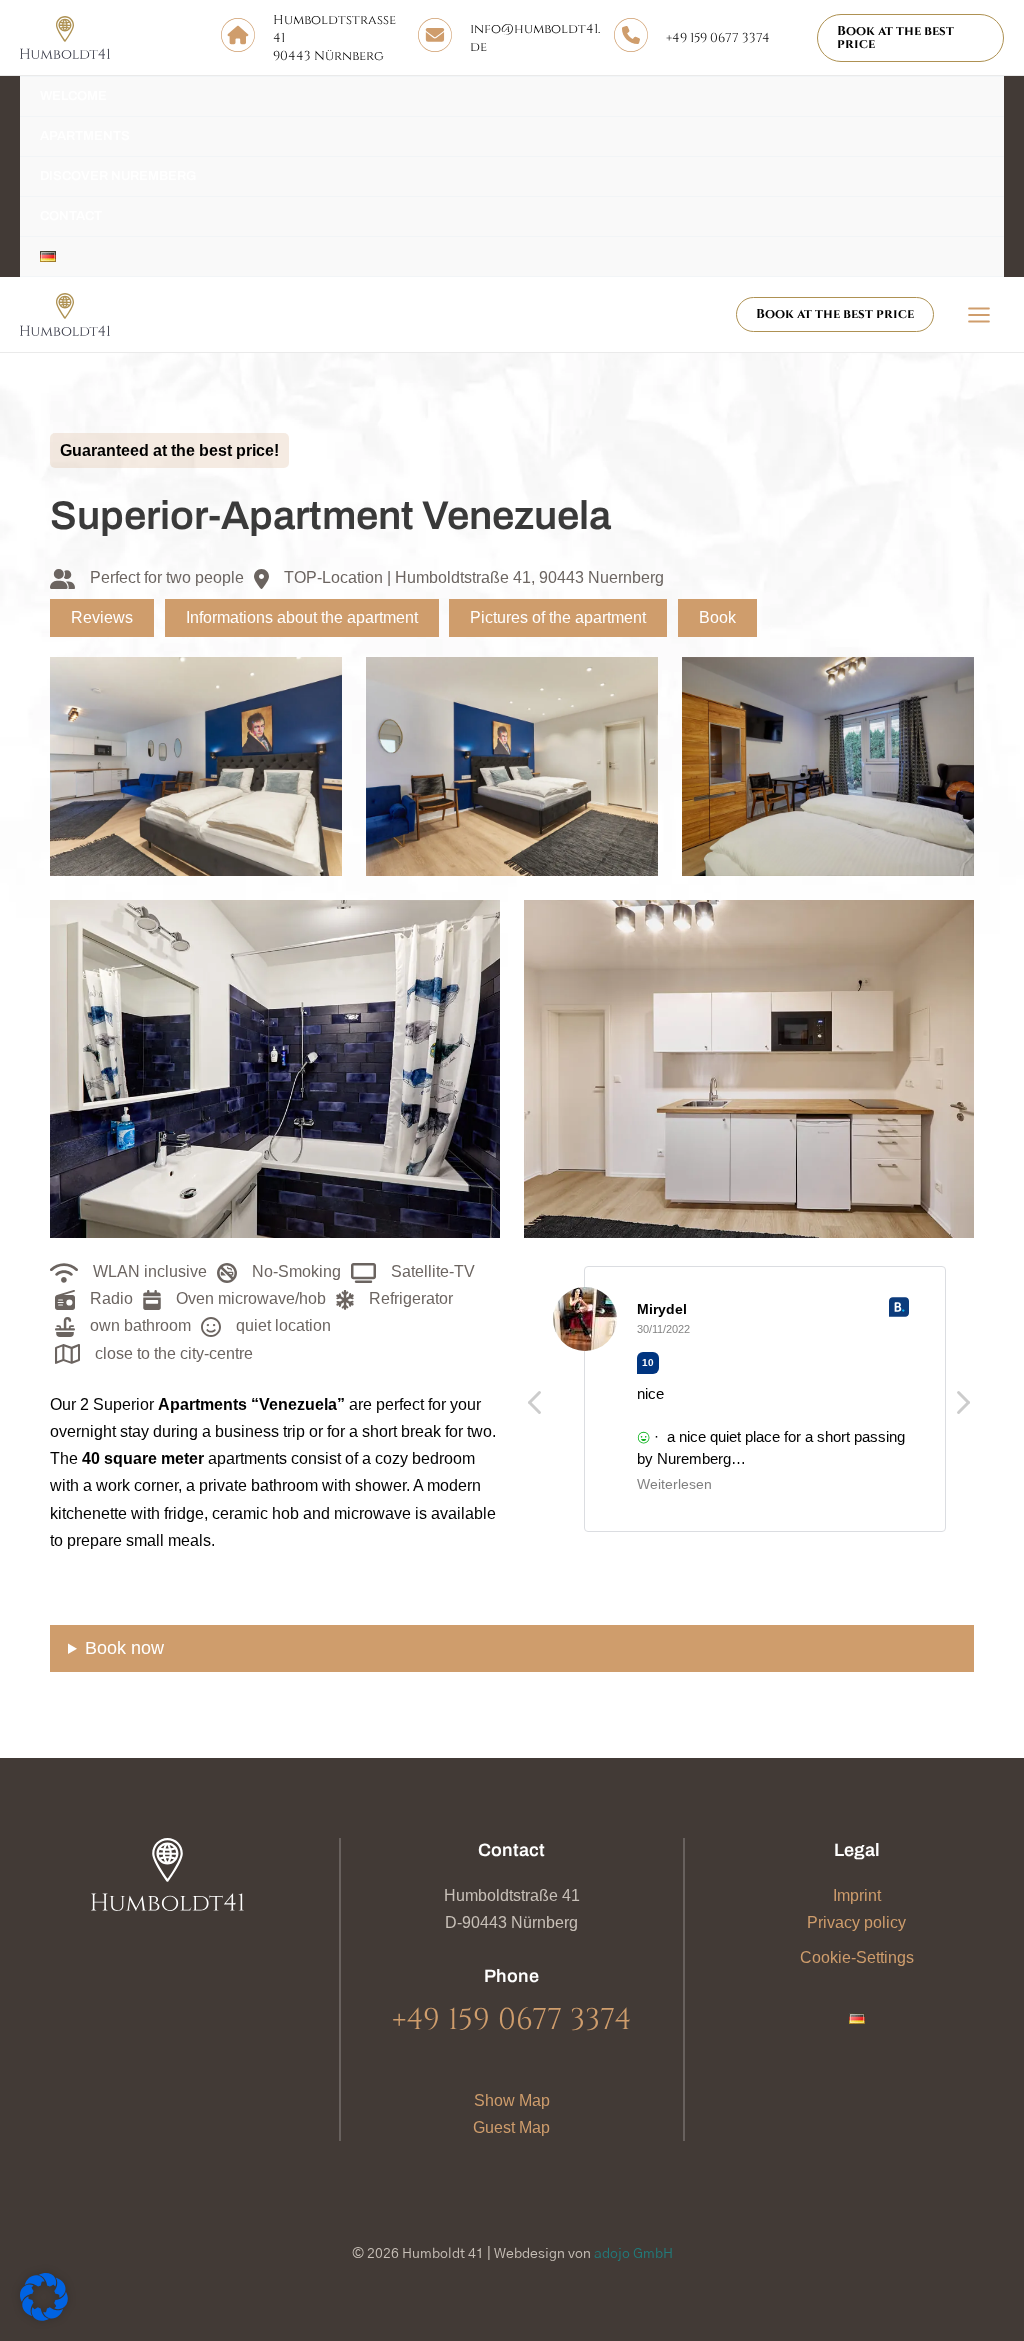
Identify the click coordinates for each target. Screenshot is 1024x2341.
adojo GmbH (633, 2254)
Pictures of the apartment (558, 617)
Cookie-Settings (857, 1957)
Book (717, 617)
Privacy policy (856, 1922)
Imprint (857, 1895)
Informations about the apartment (302, 617)
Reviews (102, 617)
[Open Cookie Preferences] (44, 2315)
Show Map (512, 2100)
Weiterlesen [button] (674, 1484)
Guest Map (511, 2127)
